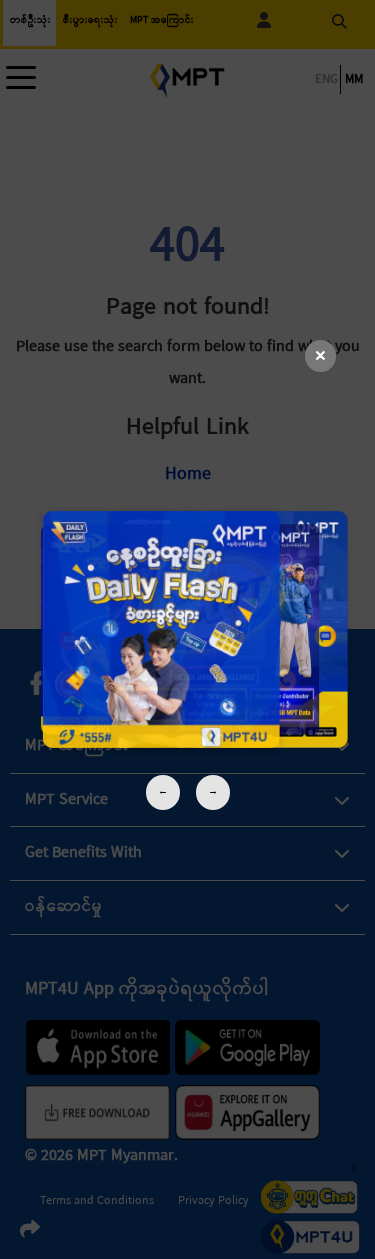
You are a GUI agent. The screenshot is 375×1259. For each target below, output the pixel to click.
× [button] (320, 356)
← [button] (163, 791)
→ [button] (213, 791)
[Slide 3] (187, 629)
